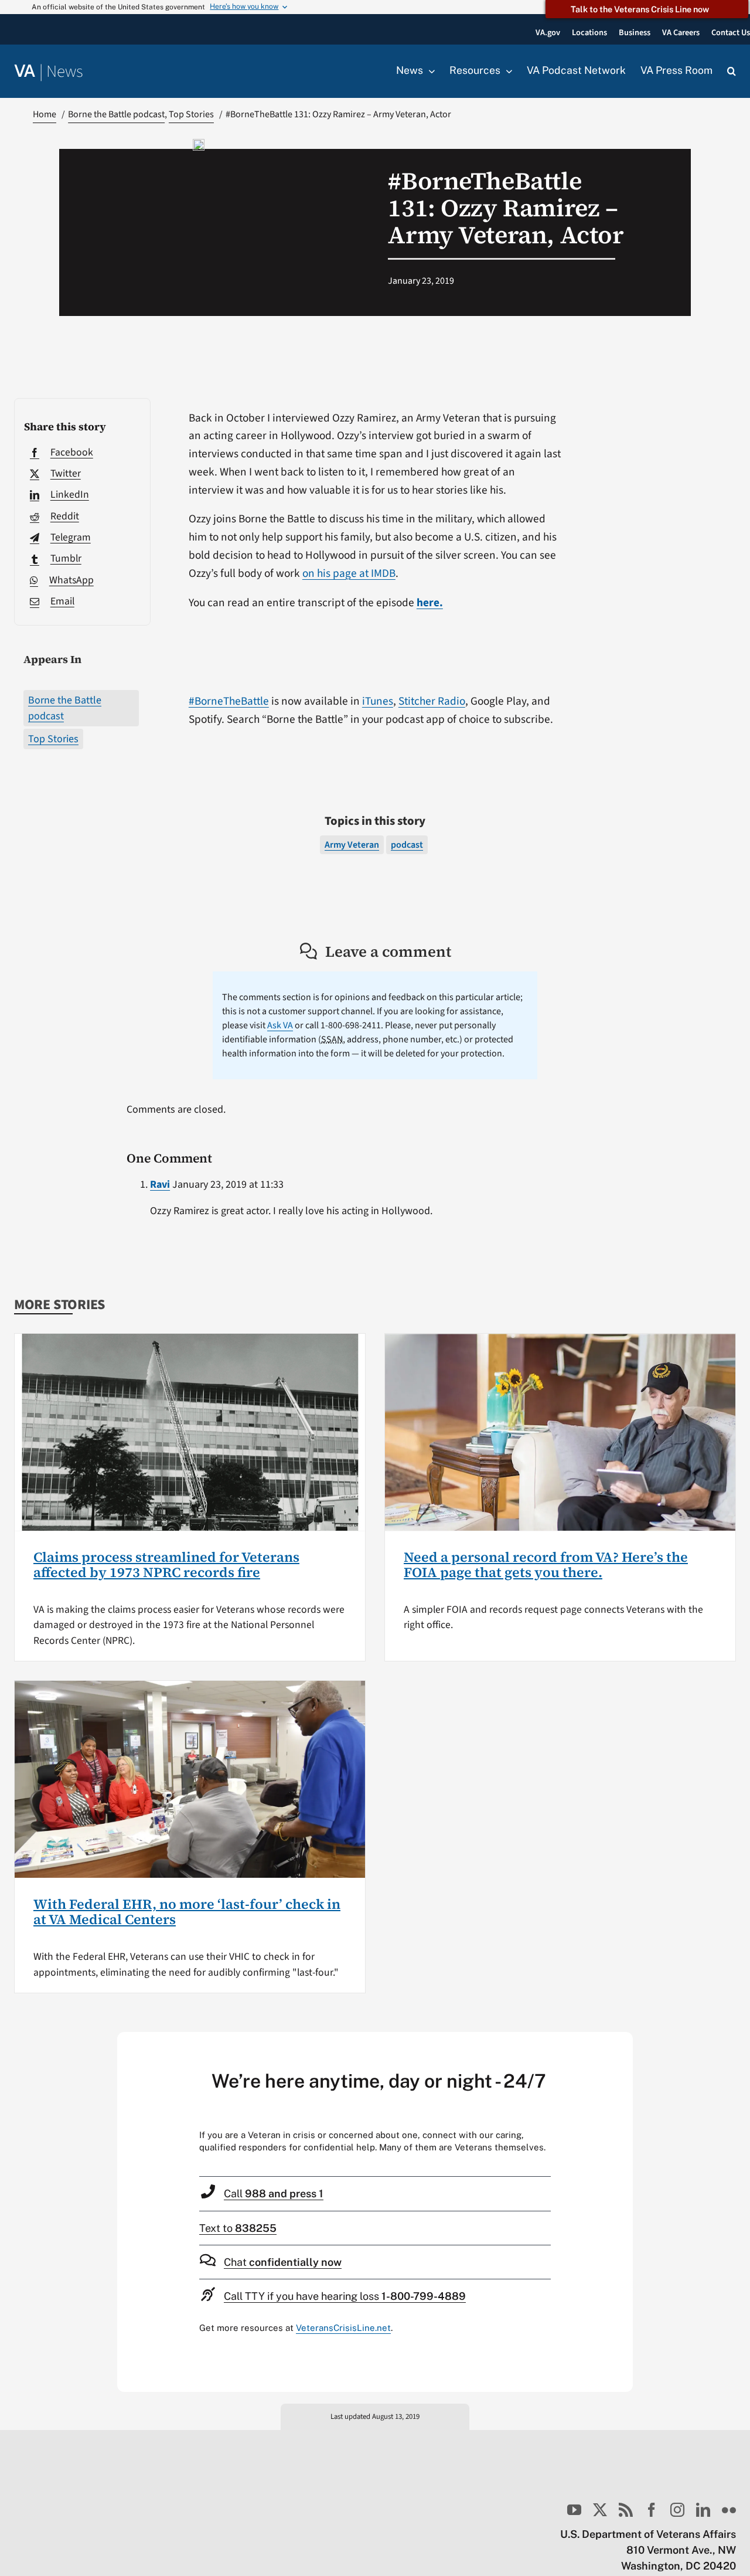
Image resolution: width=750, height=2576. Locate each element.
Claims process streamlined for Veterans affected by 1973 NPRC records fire (166, 1565)
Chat (283, 2262)
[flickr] (729, 2510)
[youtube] (574, 2510)
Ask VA (280, 1025)
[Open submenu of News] (429, 71)
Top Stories (53, 739)
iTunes (378, 701)
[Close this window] (621, 2044)
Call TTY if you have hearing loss (345, 2296)
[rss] (626, 2510)
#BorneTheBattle (229, 701)
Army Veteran (352, 845)
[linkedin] (703, 2510)
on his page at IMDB (349, 573)
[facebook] (652, 2510)
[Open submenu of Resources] (506, 71)
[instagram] (677, 2510)
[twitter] (600, 2510)
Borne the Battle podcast (65, 708)
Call (274, 2193)
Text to (238, 2228)
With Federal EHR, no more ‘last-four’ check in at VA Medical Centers (187, 1912)
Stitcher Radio (432, 701)
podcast (407, 845)
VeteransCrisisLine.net (343, 2328)
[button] (732, 72)
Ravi (160, 1185)
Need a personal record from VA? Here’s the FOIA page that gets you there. (546, 1565)
